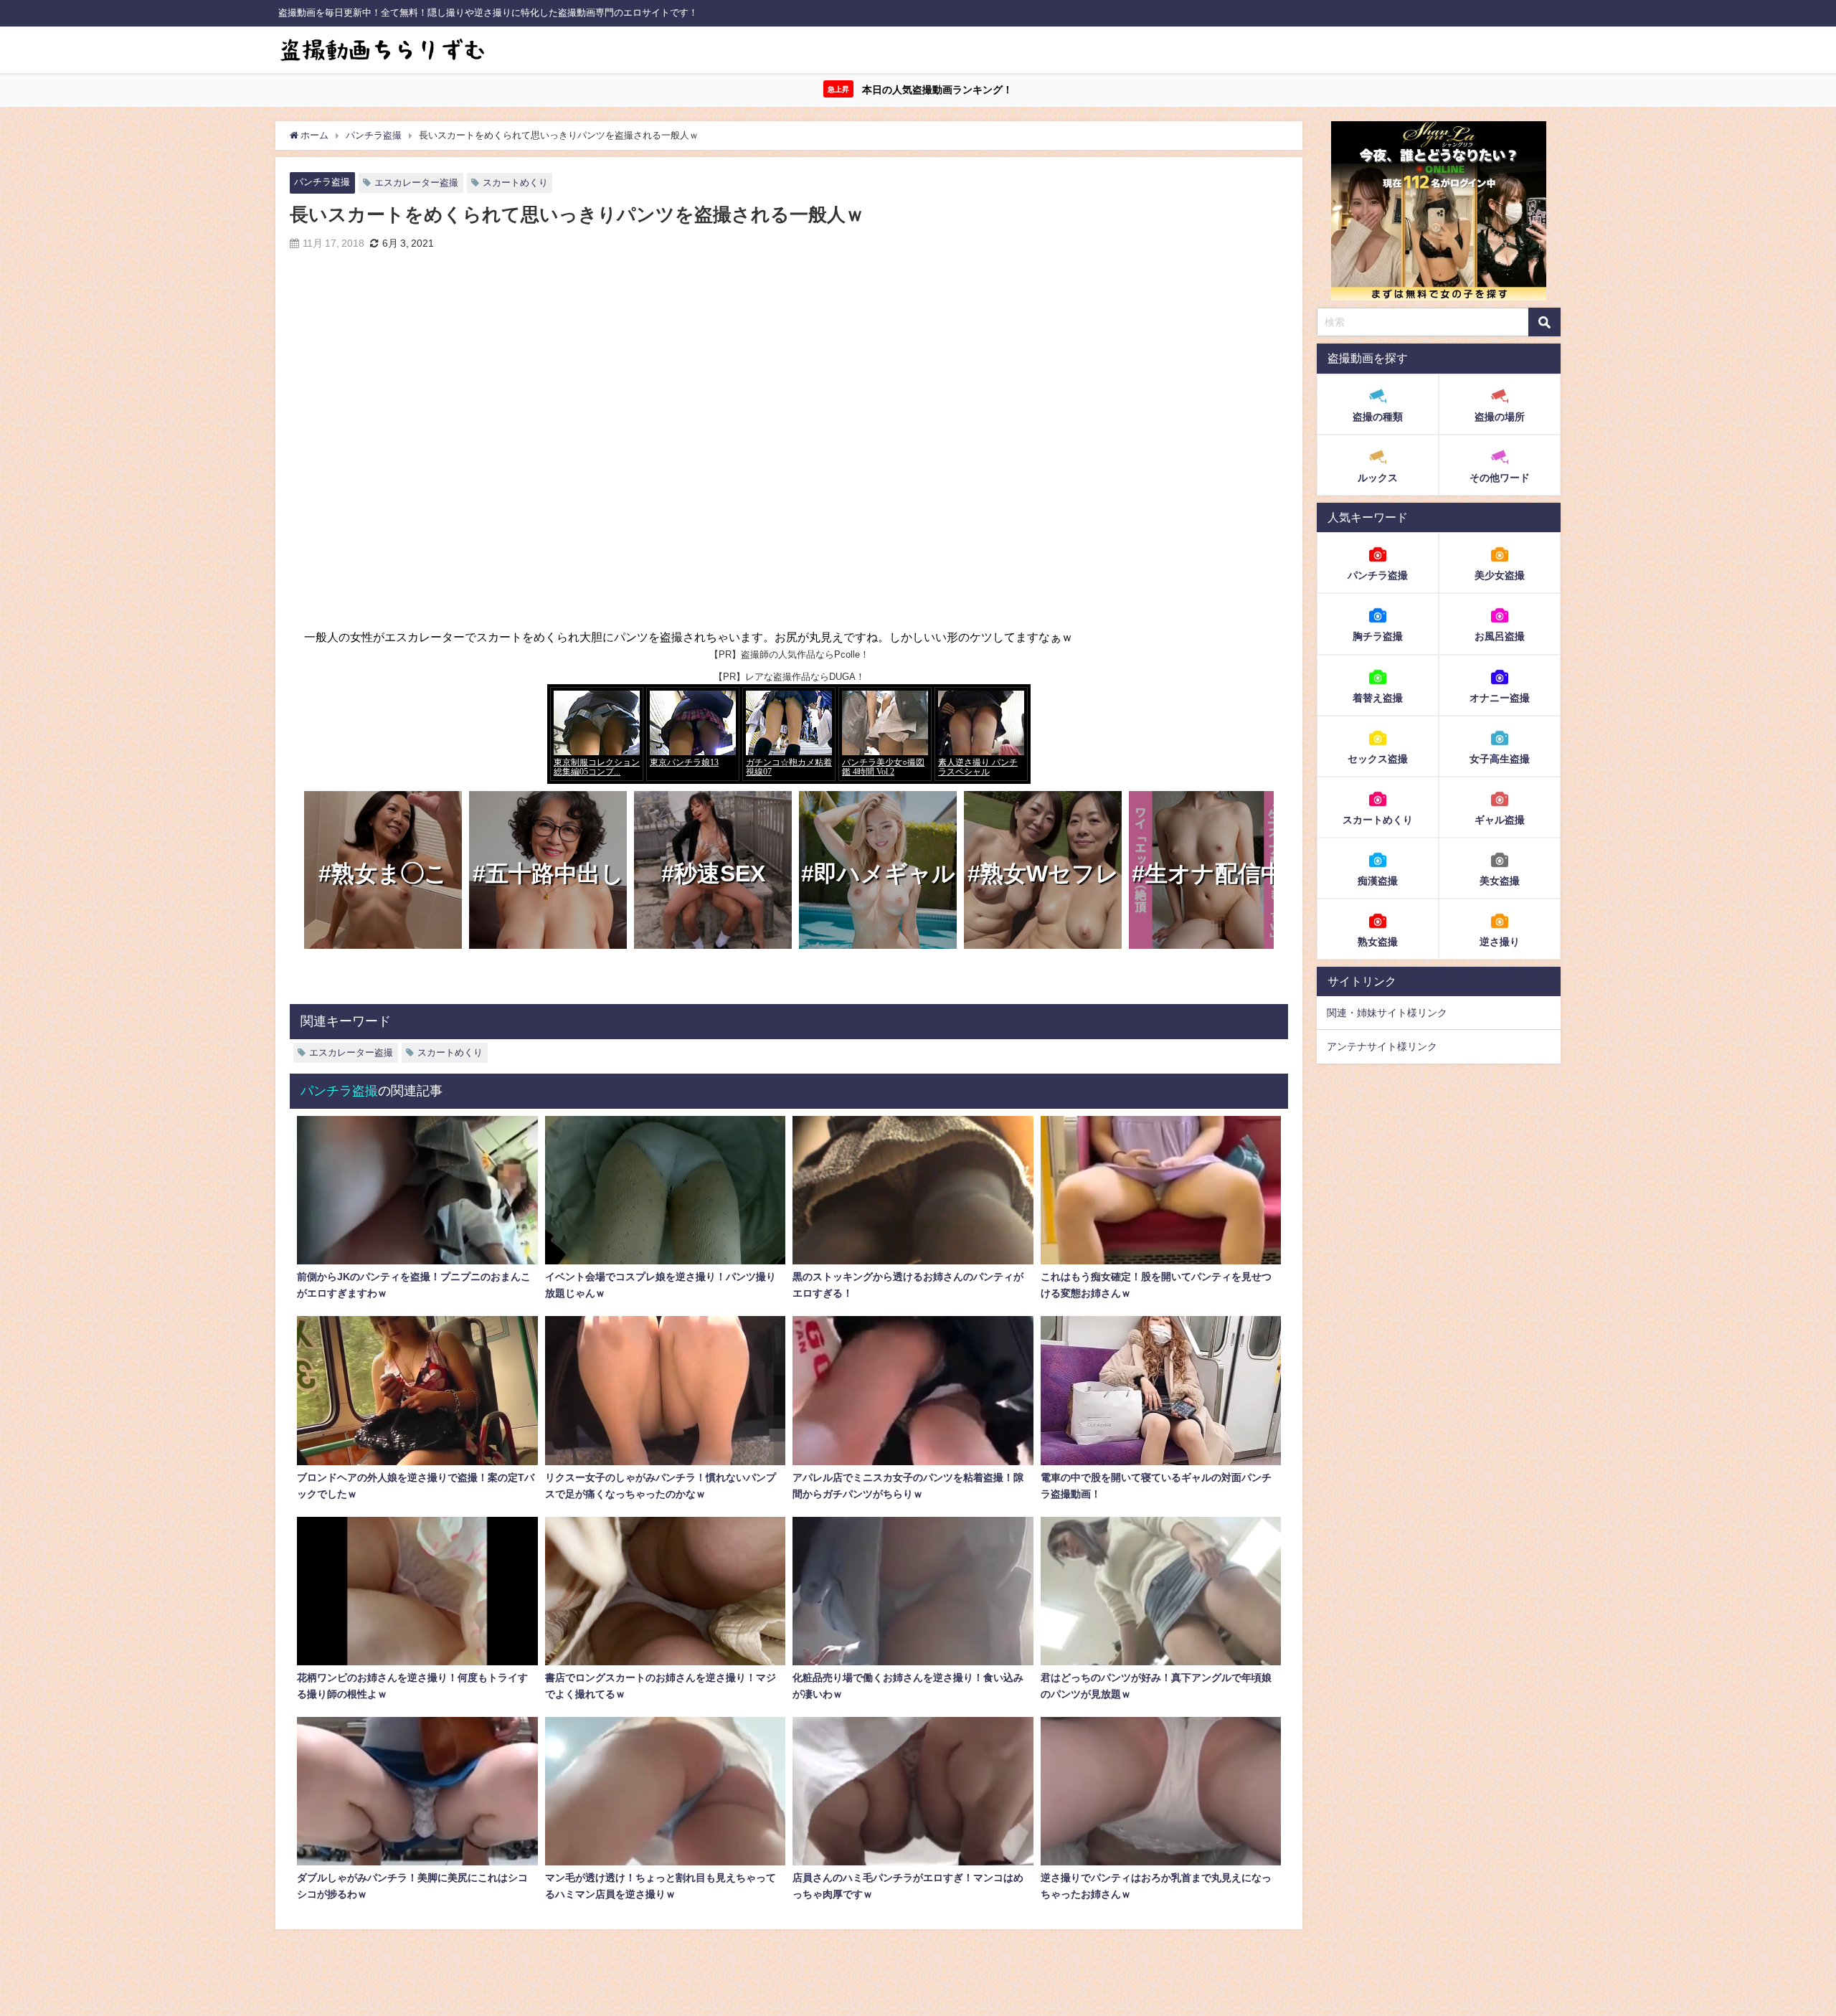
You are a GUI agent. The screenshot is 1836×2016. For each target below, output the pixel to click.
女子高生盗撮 (1500, 758)
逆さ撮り (1500, 941)
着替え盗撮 (1378, 697)
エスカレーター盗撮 (416, 183)
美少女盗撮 (1500, 575)
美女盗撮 (1500, 880)
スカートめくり (515, 183)
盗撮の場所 (1500, 417)
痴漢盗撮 (1378, 880)
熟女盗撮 (1378, 941)
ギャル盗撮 (1500, 819)
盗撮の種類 (1378, 417)
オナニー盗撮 (1500, 697)
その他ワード (1500, 478)
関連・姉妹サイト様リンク (1387, 1013)
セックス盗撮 (1378, 758)
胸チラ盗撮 (1378, 636)
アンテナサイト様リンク (1382, 1046)
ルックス (1378, 478)
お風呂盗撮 (1500, 636)
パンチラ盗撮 (322, 182)
